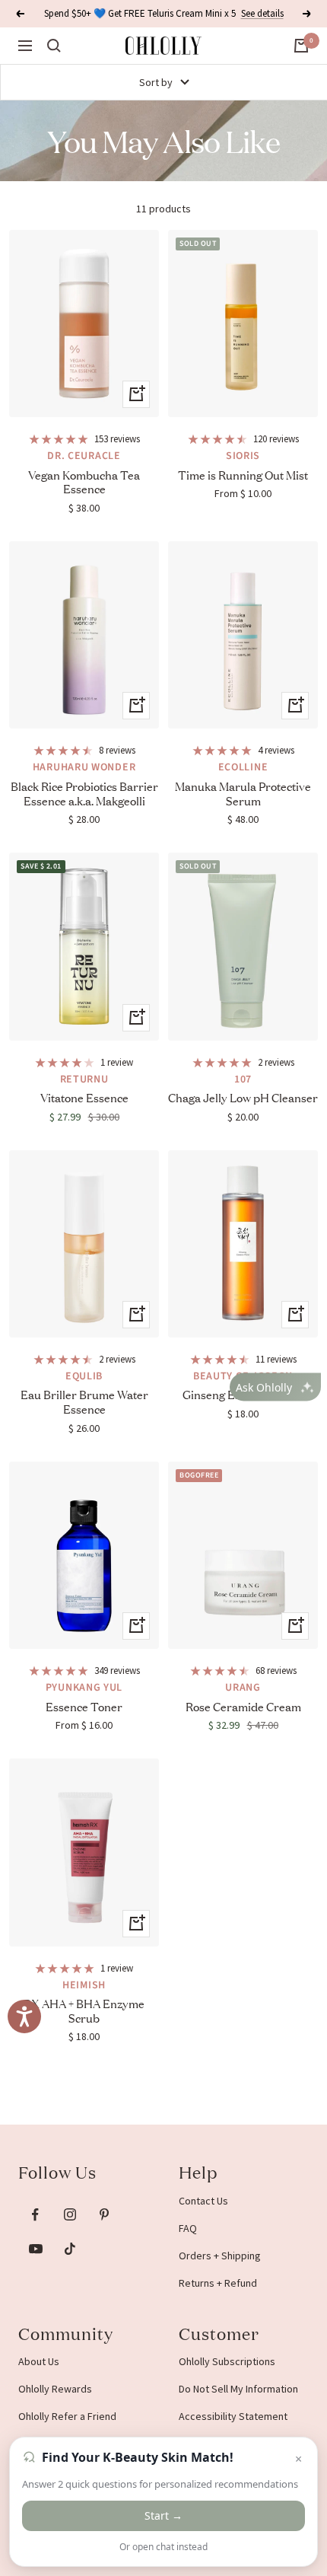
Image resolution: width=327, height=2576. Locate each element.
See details (262, 8)
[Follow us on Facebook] (35, 2215)
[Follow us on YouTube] (35, 2249)
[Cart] (301, 46)
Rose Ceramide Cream (243, 1706)
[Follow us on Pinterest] (104, 2215)
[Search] (54, 46)
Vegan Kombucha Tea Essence (84, 482)
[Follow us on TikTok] (70, 2249)
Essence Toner (84, 1706)
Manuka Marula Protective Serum (243, 793)
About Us (39, 2361)
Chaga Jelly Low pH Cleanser (243, 1097)
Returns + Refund (218, 2283)
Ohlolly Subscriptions (227, 2361)
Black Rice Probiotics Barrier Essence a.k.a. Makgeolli (84, 793)
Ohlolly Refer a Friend (67, 2416)
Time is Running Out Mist (243, 475)
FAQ (188, 2228)
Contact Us (203, 2201)
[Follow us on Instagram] (70, 2215)
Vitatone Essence (84, 1097)
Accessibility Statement (233, 2416)
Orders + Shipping (220, 2256)
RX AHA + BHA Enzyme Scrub (84, 2010)
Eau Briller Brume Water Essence (84, 1401)
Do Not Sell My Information (238, 2389)
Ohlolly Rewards (55, 2389)
